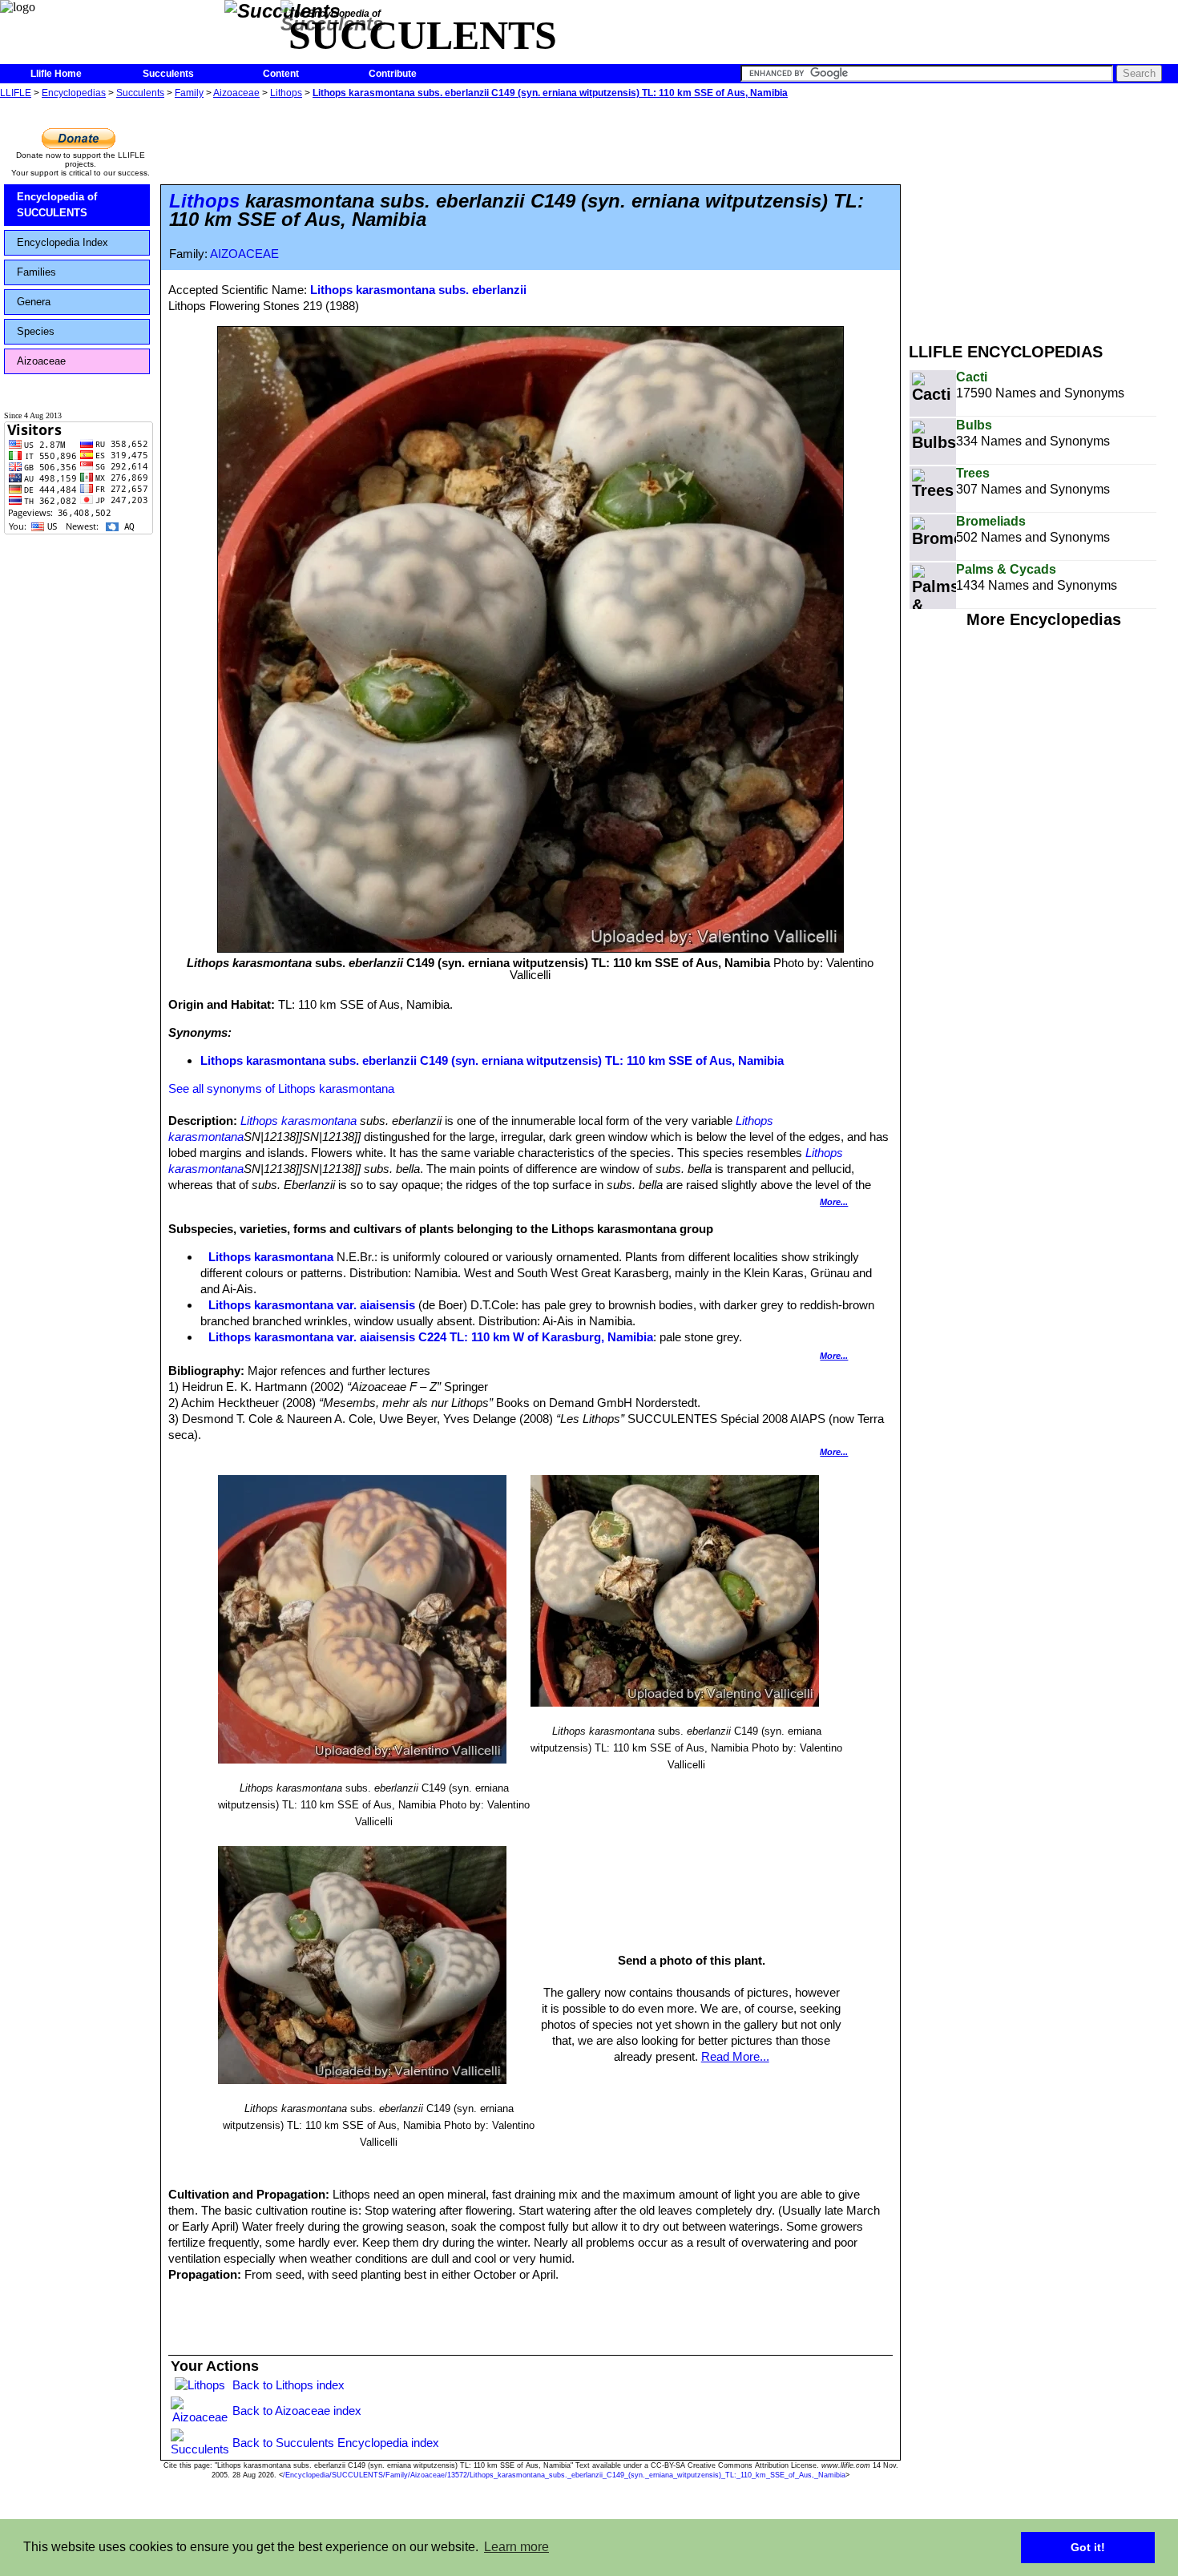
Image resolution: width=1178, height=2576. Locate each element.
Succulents (168, 74)
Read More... (735, 2056)
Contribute (393, 74)
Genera (34, 302)
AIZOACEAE (244, 254)
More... (834, 1202)
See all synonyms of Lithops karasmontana (281, 1088)
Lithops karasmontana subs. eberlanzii (418, 290)
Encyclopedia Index (63, 242)
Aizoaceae (236, 93)
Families (36, 272)
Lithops (286, 93)
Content (281, 74)
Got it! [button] (1088, 2547)
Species (36, 331)
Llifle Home (56, 74)
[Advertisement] (1043, 215)
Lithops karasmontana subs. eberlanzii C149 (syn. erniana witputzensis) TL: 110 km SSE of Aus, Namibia (550, 93)
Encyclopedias (74, 93)
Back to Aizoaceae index (297, 2411)
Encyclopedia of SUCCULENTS (57, 205)
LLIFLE (16, 93)
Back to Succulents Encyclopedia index (336, 2443)
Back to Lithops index (288, 2385)
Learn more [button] (516, 2547)
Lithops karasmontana (299, 1121)
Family (189, 93)
